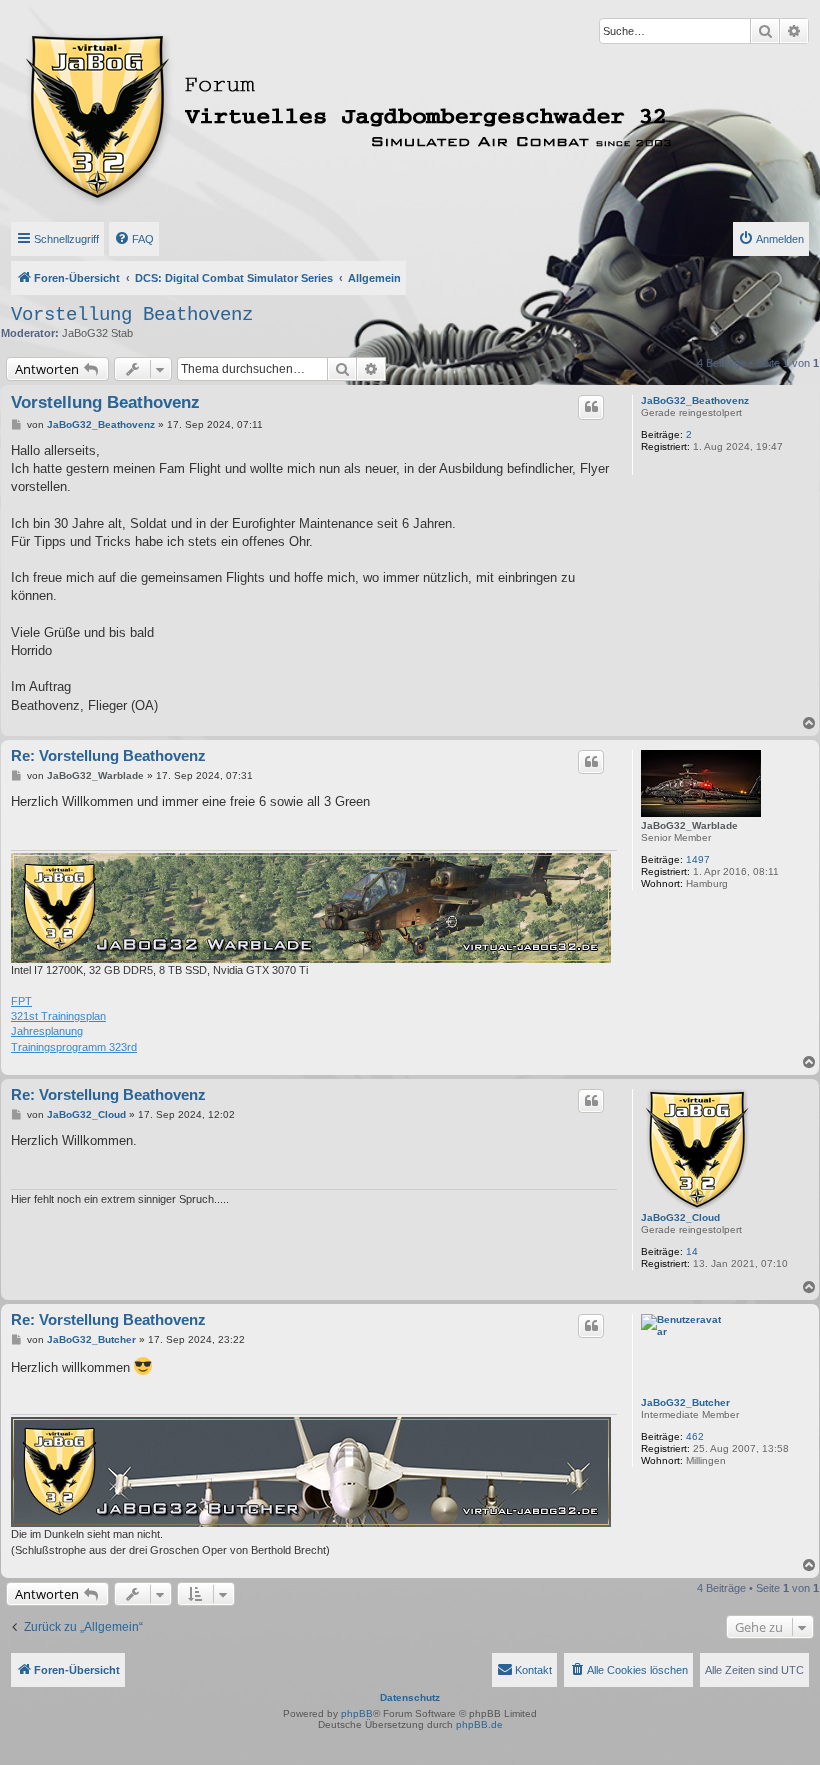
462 (695, 1436)
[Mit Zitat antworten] (591, 407)
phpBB (357, 1713)
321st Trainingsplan (58, 1016)
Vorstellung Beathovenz (132, 315)
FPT (21, 1001)
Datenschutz (410, 1697)
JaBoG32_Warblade (689, 825)
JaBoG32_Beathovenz (695, 400)
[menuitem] (134, 239)
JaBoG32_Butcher (685, 1402)
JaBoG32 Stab (97, 333)
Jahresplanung (47, 1031)
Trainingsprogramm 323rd (74, 1047)
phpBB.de (479, 1724)
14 (692, 1251)
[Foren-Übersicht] (280, 113)
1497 (698, 859)
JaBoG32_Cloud (680, 1217)
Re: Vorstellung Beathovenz (108, 755)
